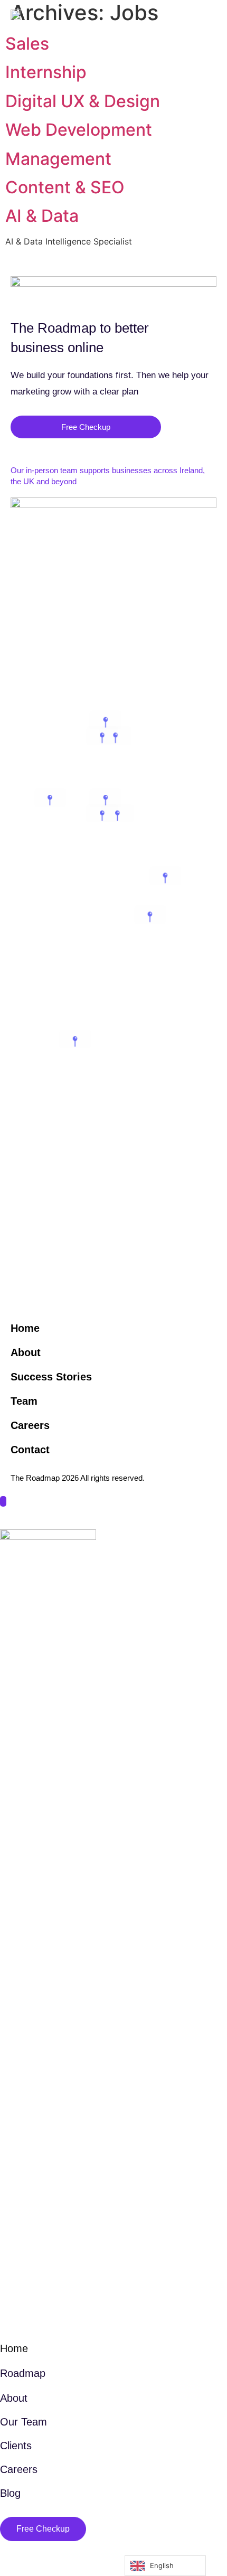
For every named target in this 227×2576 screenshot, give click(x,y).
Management (58, 159)
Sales (27, 44)
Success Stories (51, 1377)
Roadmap (23, 2373)
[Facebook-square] (157, 2530)
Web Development (79, 130)
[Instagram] (191, 2530)
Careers (30, 1425)
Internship (46, 72)
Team (24, 1401)
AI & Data (42, 216)
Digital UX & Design (83, 101)
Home (25, 1328)
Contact (30, 1450)
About (26, 1352)
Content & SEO (65, 187)
